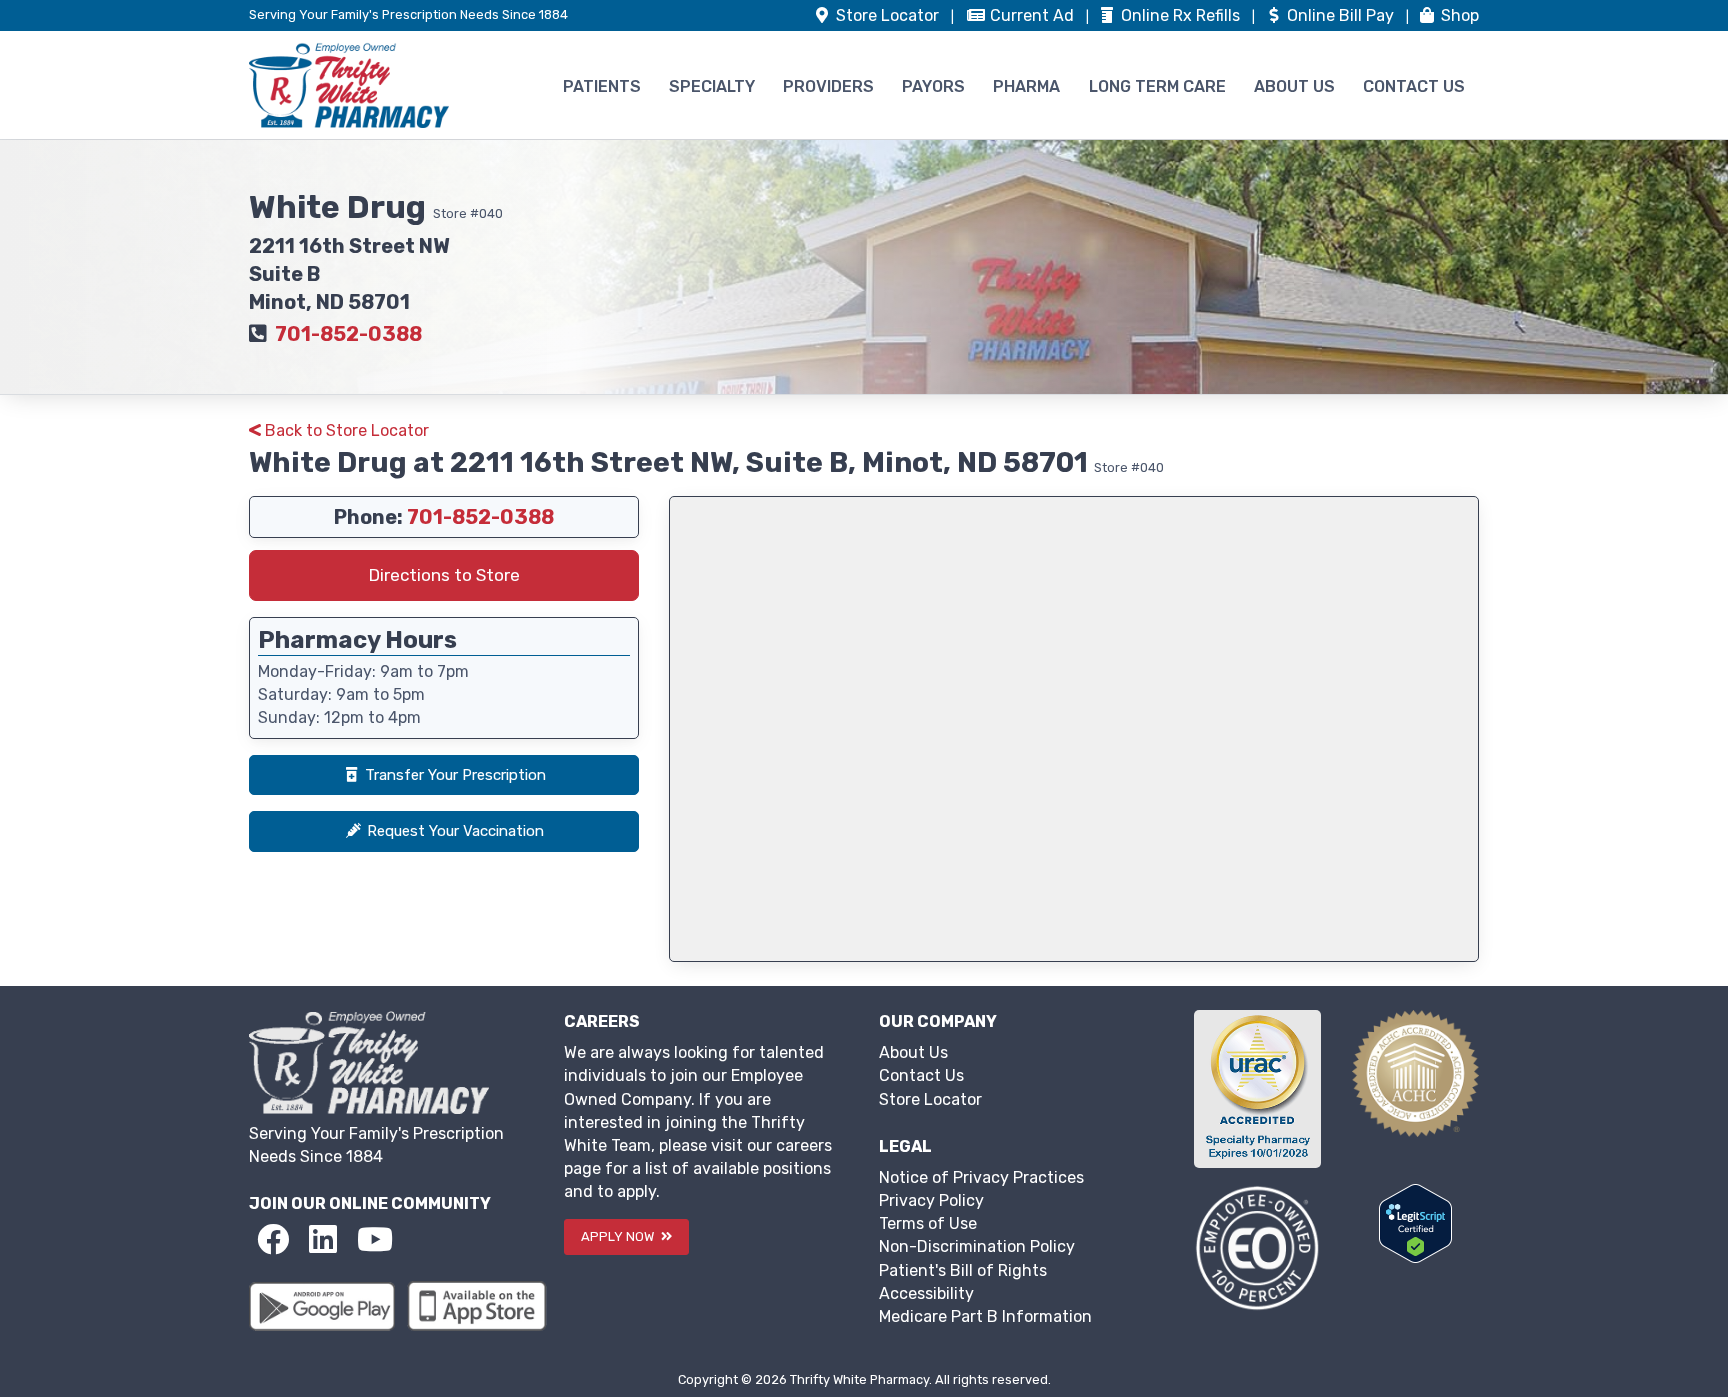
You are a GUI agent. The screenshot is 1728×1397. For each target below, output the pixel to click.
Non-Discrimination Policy (977, 1246)
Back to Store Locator (345, 430)
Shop (1458, 15)
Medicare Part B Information (985, 1316)
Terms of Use (928, 1223)
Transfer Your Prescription (455, 775)
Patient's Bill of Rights (963, 1270)
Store (885, 15)
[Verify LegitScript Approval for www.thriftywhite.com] (1415, 1222)
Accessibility (926, 1293)
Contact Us (921, 1075)
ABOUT (1294, 86)
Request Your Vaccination (455, 831)
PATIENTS (602, 86)
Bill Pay (1342, 15)
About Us (913, 1052)
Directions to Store (444, 575)
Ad (1034, 15)
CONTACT (1414, 86)
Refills (1182, 15)
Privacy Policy (931, 1200)
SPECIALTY (712, 86)
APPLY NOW (619, 1236)
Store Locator (930, 1099)
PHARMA (1026, 86)
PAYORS (933, 86)
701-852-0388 (348, 334)
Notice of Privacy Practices (981, 1177)
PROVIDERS (828, 86)
